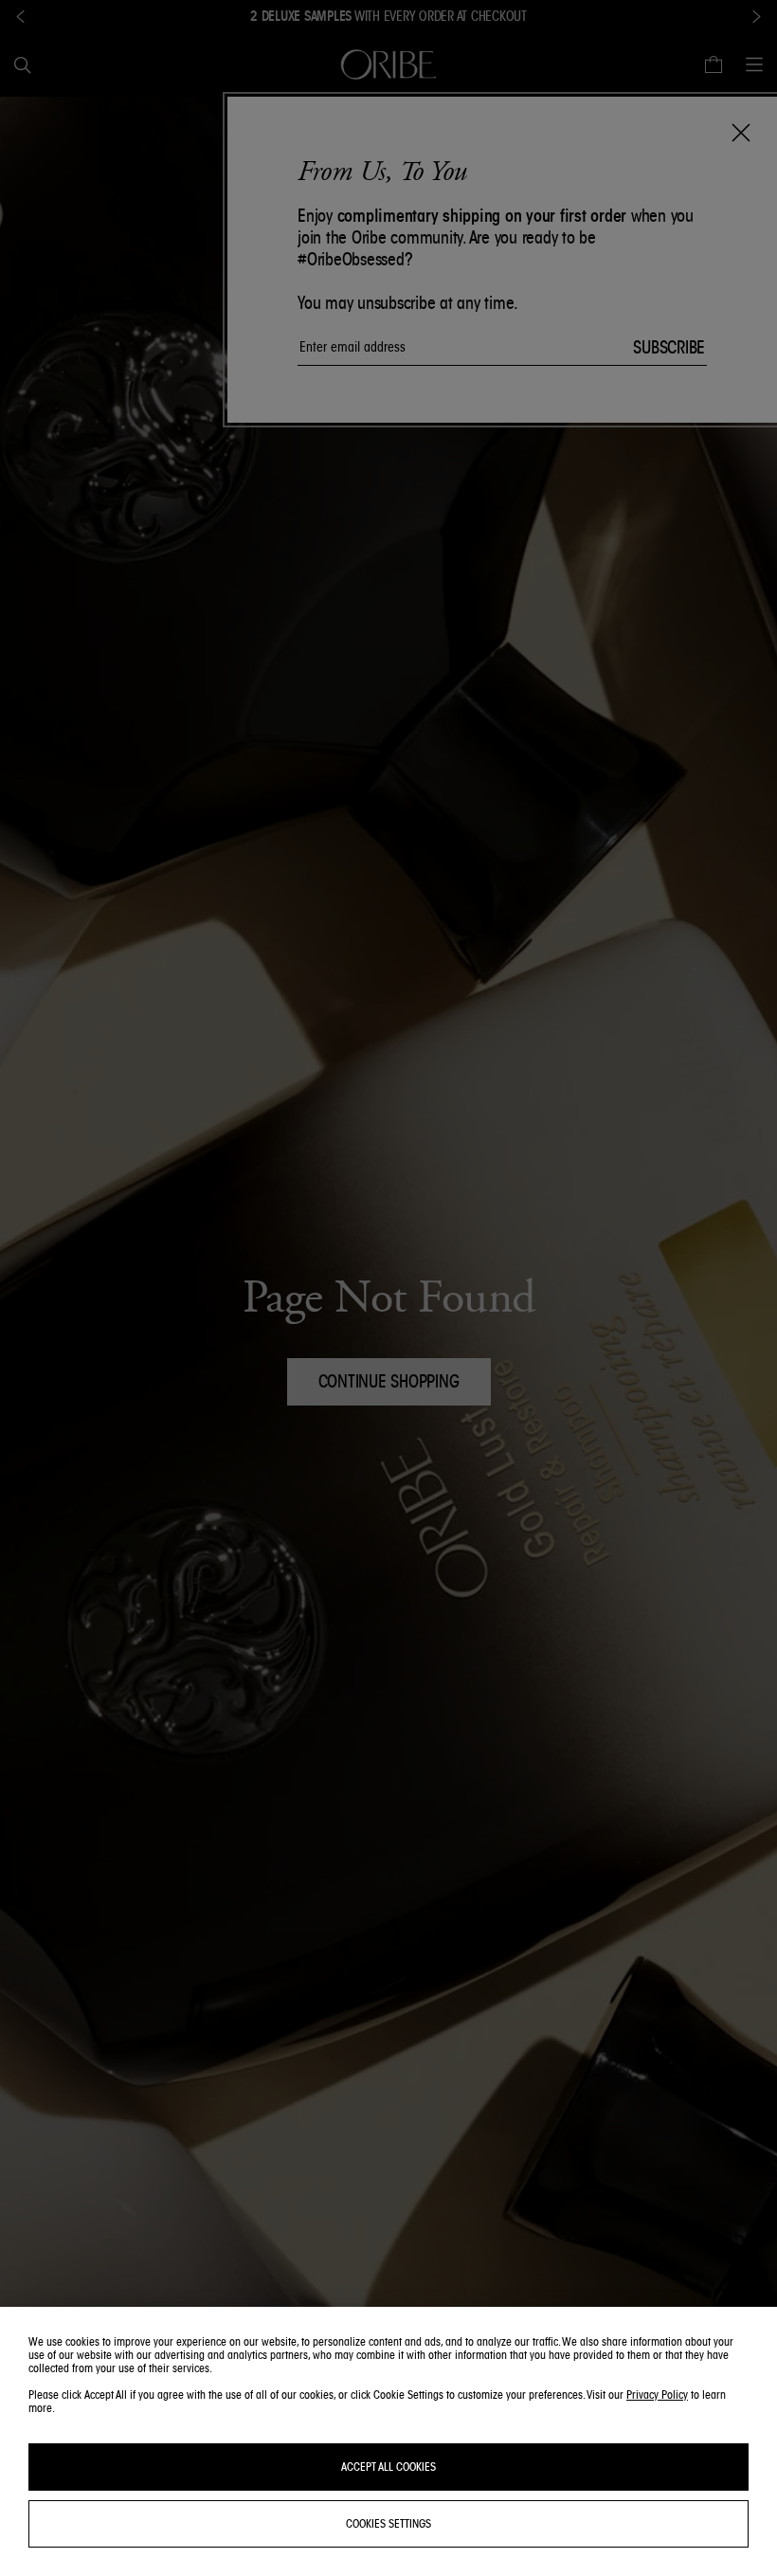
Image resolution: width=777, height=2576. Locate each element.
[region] (388, 2441)
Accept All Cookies (388, 2467)
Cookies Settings (388, 2523)
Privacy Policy (657, 2395)
